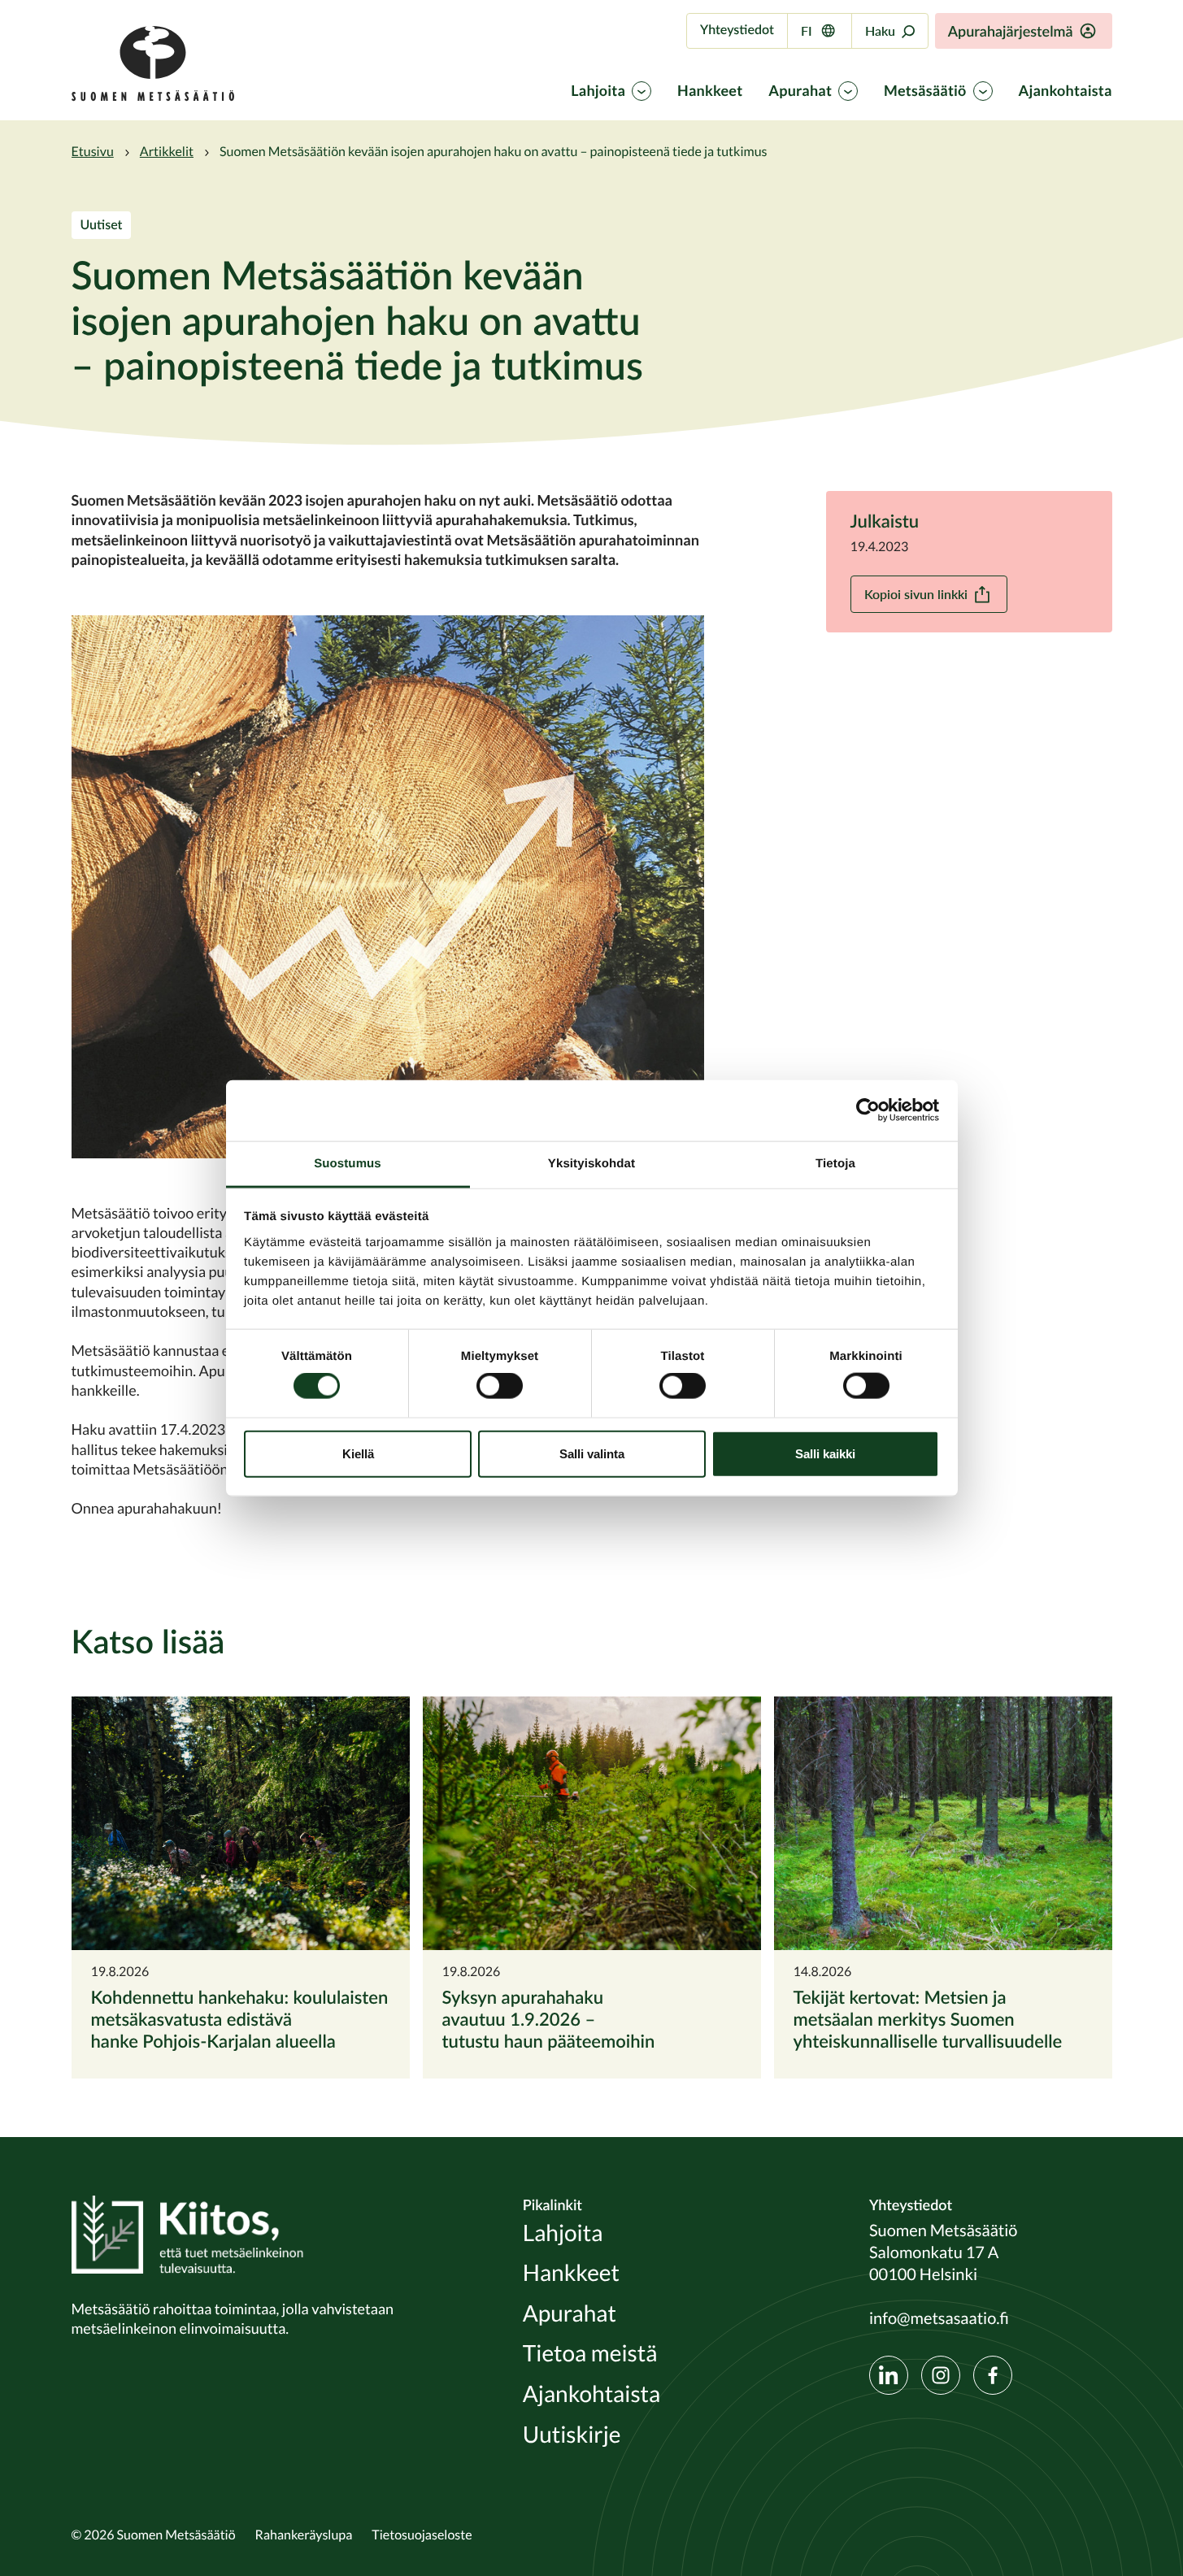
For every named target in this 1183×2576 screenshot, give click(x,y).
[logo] (153, 97)
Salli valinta (592, 1453)
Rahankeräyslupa (304, 2535)
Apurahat (800, 91)
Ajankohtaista (1066, 91)
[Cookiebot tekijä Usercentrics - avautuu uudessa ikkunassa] (868, 1110)
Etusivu (93, 151)
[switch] (500, 1386)
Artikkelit (167, 151)
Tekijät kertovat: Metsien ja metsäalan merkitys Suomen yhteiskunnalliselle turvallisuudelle (928, 2019)
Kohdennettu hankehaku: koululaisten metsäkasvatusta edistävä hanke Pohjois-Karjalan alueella (240, 2019)
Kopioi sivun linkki (916, 594)
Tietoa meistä (590, 2354)
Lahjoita (598, 91)
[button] (388, 886)
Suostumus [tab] (348, 1163)
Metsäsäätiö (925, 91)
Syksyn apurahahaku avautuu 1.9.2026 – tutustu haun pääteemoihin (549, 2019)
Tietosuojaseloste (422, 2535)
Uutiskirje (572, 2435)
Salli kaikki (825, 1453)
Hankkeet (710, 91)
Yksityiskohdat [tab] (591, 1163)
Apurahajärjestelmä (1011, 31)
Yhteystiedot (737, 30)
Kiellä (358, 1453)
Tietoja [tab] (835, 1163)
